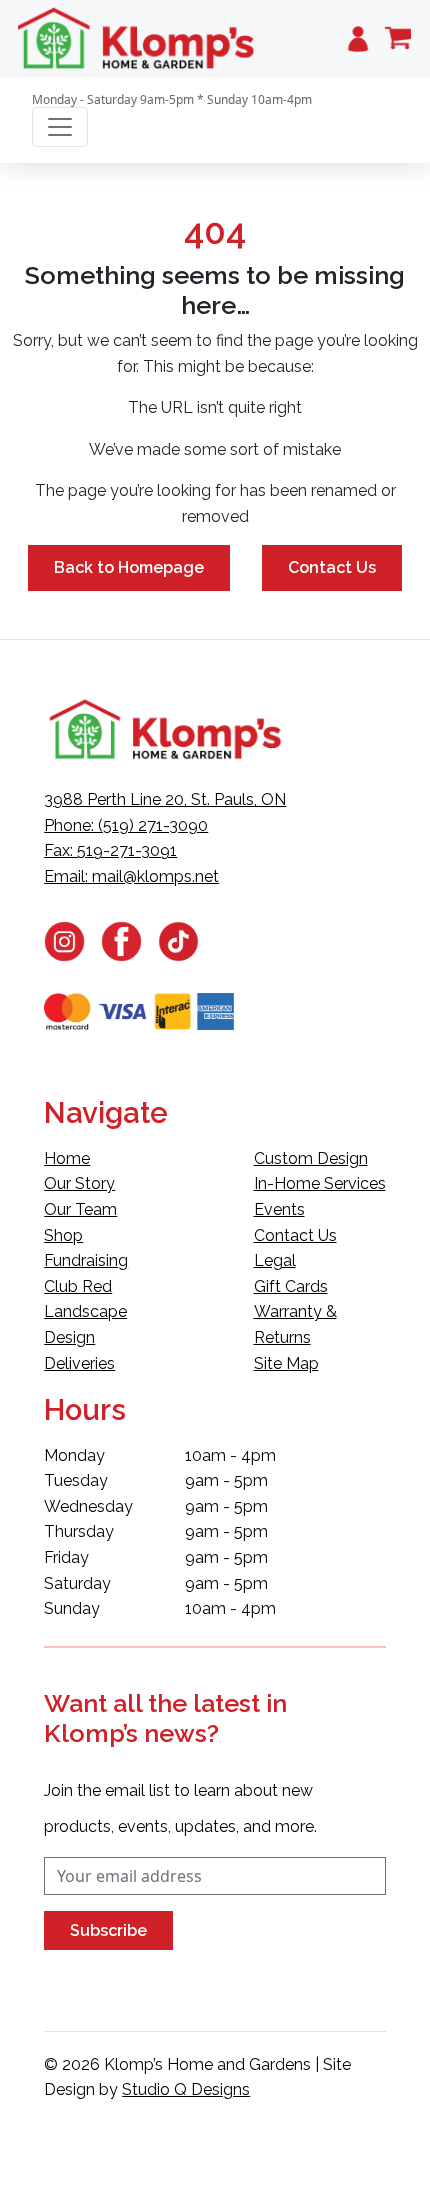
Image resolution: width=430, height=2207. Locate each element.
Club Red (78, 1286)
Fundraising (86, 1260)
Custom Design (311, 1158)
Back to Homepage (129, 567)
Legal (275, 1260)
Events (279, 1209)
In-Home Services (320, 1183)
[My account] (358, 38)
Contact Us (332, 567)
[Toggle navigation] (60, 127)
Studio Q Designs (186, 2089)
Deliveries (79, 1363)
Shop (63, 1235)
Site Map (286, 1363)
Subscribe (108, 1930)
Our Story (79, 1183)
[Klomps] (137, 38)
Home (67, 1158)
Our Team (80, 1209)
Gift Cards (291, 1286)
